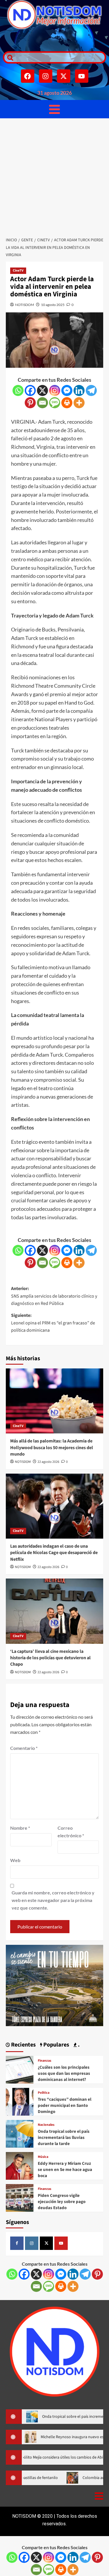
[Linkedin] (79, 390)
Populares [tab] (56, 2045)
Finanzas (44, 2061)
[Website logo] (54, 15)
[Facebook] (28, 76)
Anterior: (54, 1296)
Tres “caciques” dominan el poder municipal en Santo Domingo (65, 2106)
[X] (42, 390)
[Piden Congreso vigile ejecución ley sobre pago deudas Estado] (20, 2197)
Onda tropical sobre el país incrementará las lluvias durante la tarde (64, 2138)
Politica (44, 2093)
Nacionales (46, 2125)
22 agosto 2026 (48, 1462)
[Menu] (54, 109)
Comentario (24, 1748)
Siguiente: (53, 1323)
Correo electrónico (71, 1832)
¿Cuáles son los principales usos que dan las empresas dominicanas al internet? (64, 2073)
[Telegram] (91, 390)
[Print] (67, 403)
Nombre (20, 1828)
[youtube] (61, 2243)
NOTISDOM (25, 305)
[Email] (42, 403)
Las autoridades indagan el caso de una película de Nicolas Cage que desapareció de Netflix (54, 1553)
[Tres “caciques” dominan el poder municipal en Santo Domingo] (20, 2101)
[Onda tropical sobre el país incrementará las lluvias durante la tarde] (20, 2133)
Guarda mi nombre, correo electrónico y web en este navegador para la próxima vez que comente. (53, 1900)
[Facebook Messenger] (67, 390)
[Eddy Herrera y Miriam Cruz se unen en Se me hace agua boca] (20, 2165)
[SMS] (55, 403)
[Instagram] (46, 76)
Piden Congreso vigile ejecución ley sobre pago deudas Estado (62, 2202)
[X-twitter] (64, 76)
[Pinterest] (30, 403)
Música (43, 2157)
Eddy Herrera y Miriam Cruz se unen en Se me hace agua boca (65, 2170)
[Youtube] (82, 76)
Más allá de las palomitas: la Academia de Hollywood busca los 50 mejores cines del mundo (52, 1448)
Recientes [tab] (23, 2045)
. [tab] (78, 2045)
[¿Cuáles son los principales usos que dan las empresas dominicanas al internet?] (20, 2069)
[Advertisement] (54, 176)
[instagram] (32, 2243)
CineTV (18, 271)
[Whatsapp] (18, 390)
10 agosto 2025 (53, 305)
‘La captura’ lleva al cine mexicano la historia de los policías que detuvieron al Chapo (50, 1658)
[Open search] (9, 57)
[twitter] (47, 2243)
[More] (79, 403)
